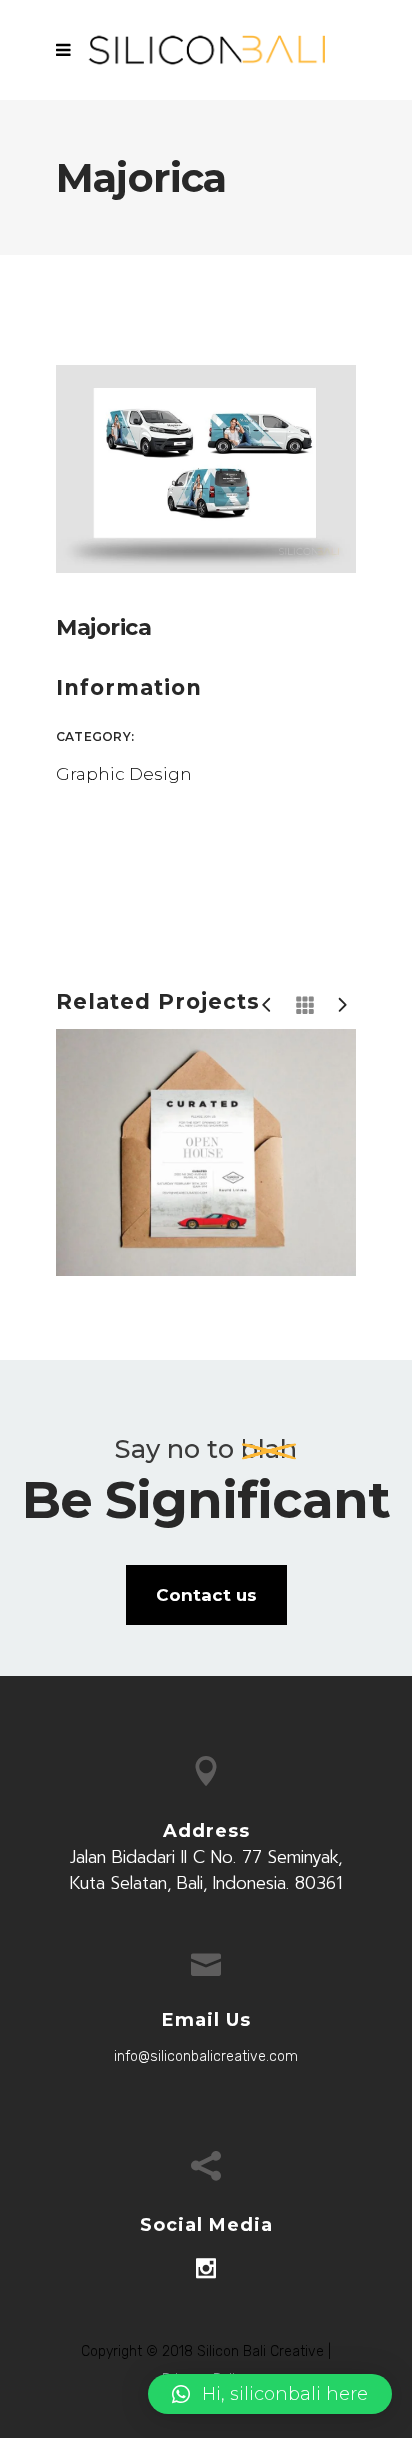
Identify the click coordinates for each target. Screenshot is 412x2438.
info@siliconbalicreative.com (206, 2056)
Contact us (206, 1595)
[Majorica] (206, 467)
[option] (193, 1153)
